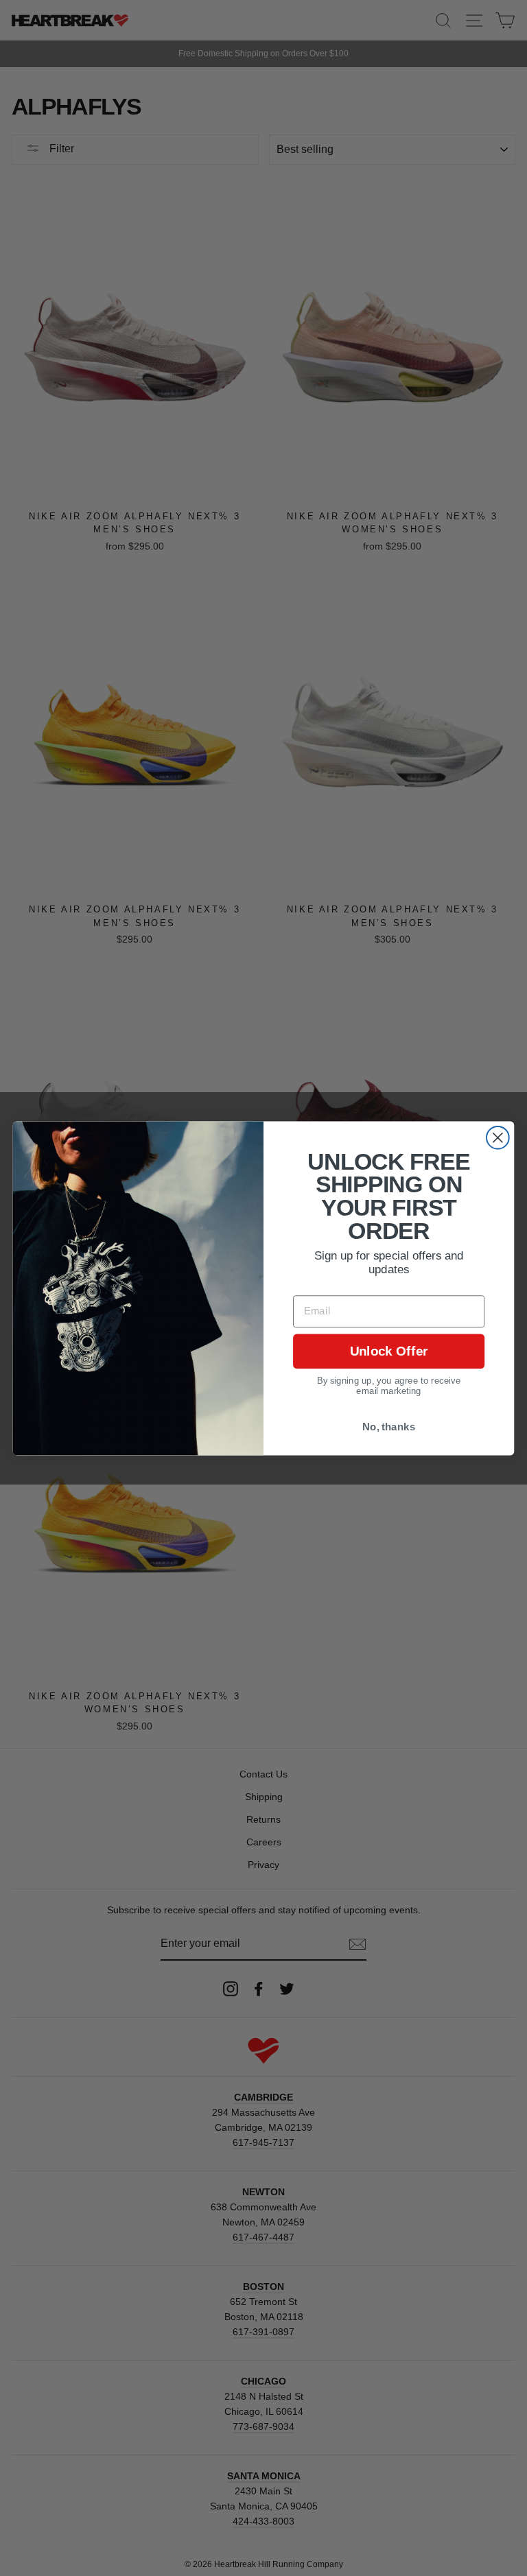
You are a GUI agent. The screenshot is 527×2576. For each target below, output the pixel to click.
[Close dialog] (498, 1137)
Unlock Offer (389, 1351)
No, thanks (389, 1426)
